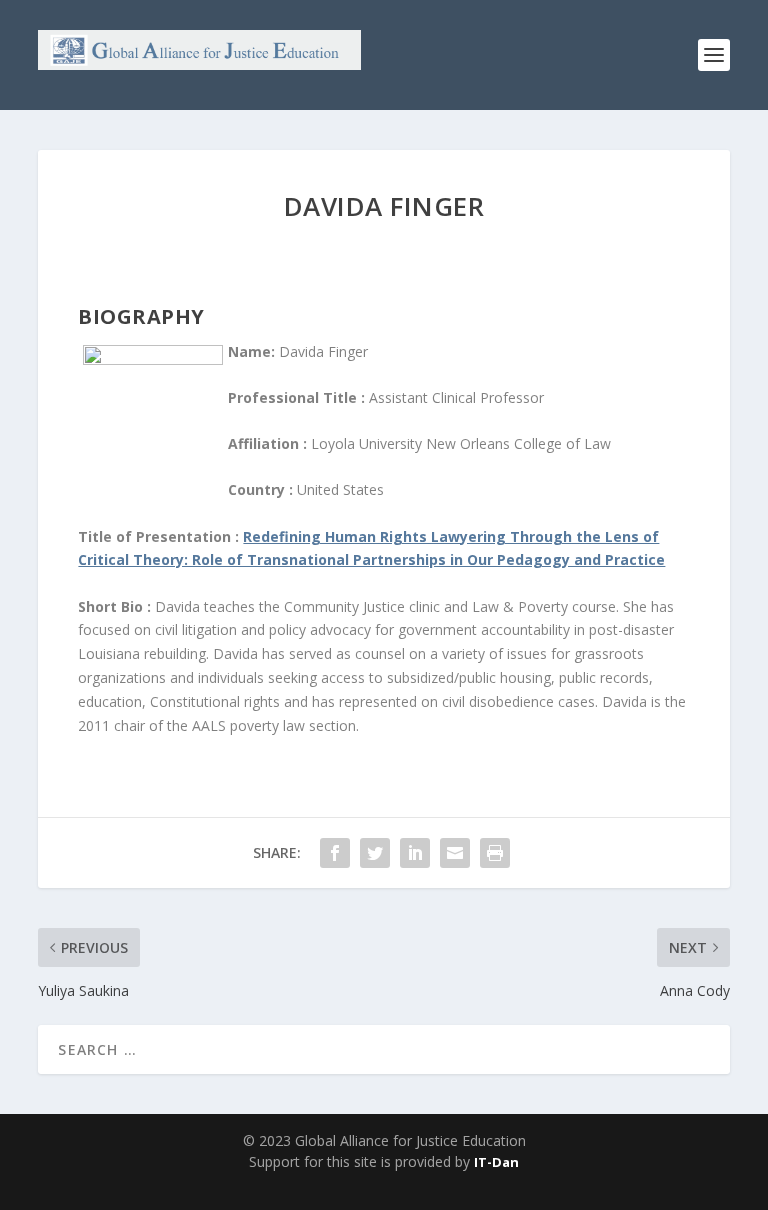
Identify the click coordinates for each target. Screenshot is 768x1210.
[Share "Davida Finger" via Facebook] (335, 853)
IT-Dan (496, 1162)
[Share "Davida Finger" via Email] (455, 853)
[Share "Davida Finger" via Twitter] (375, 853)
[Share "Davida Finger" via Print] (495, 853)
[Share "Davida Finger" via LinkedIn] (415, 853)
